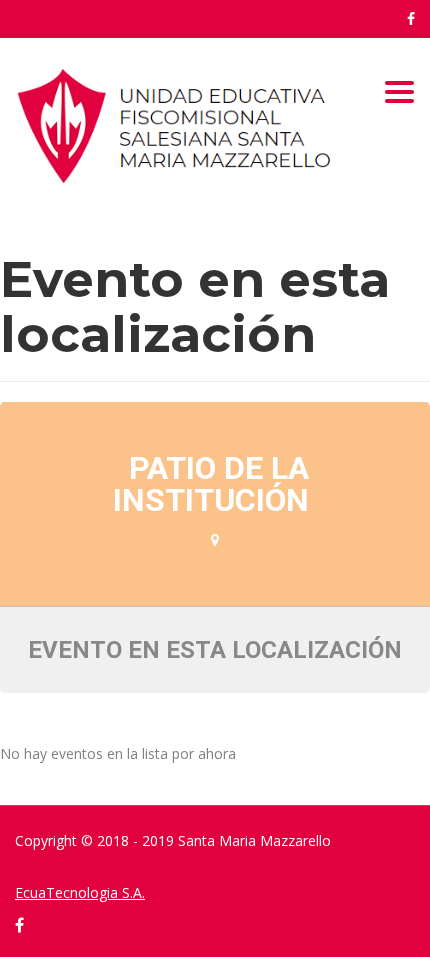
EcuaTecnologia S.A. (80, 892)
